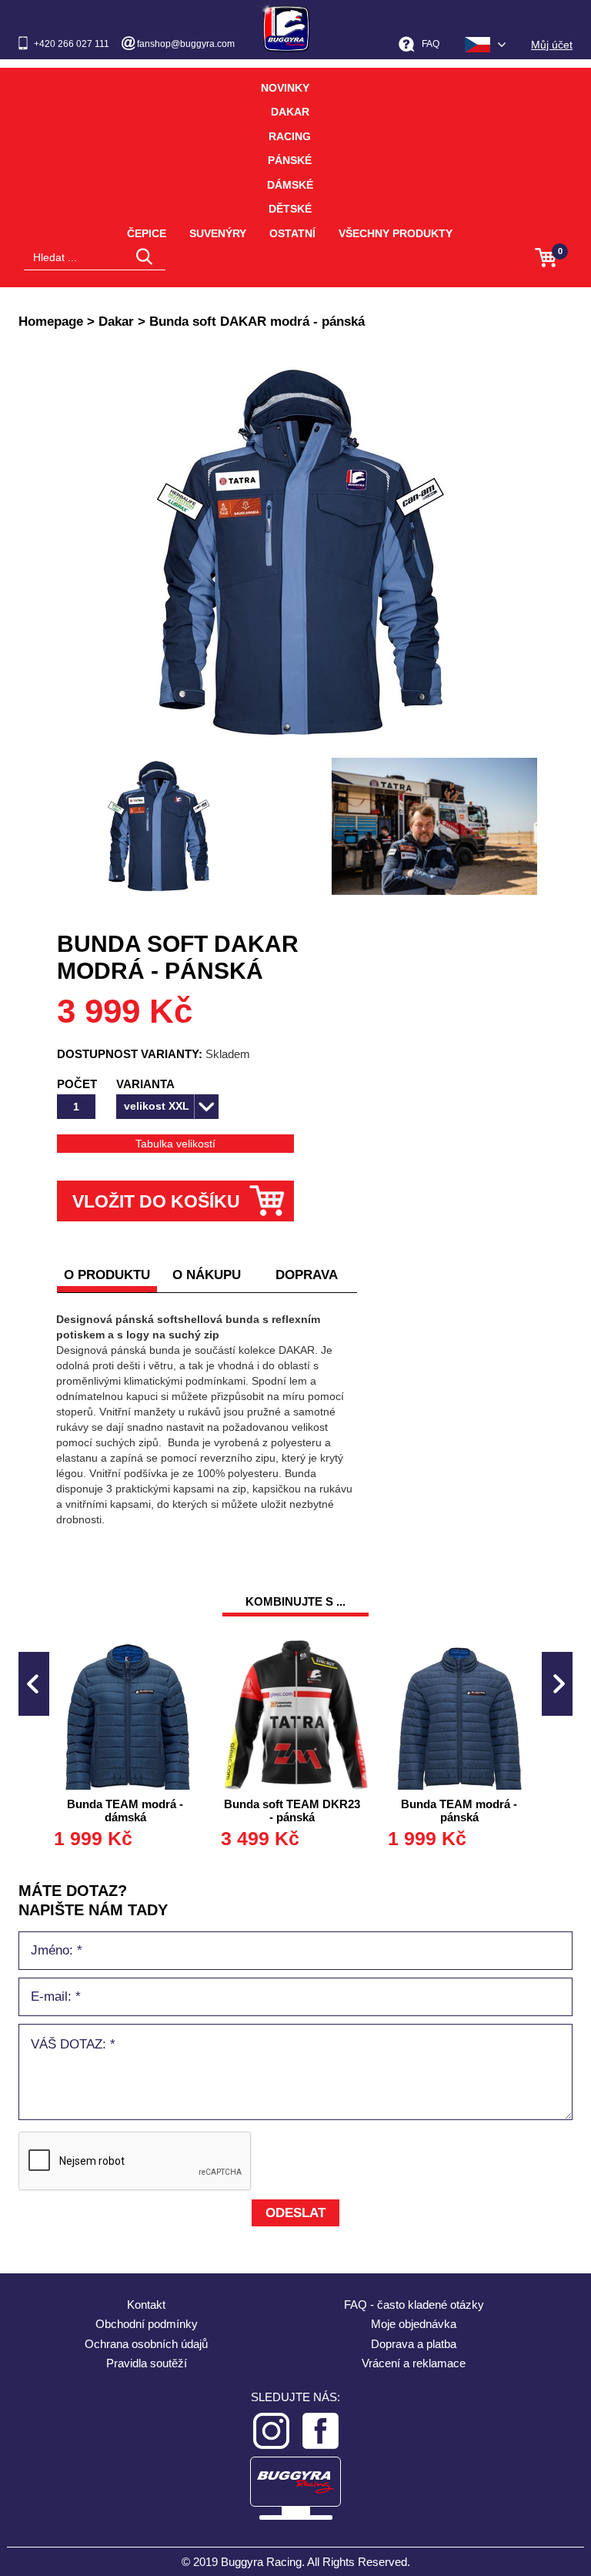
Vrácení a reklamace (414, 2363)
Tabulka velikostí (175, 1144)
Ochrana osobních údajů (146, 2344)
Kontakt (146, 2305)
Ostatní (292, 233)
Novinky (285, 88)
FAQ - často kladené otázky (414, 2305)
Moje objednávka (414, 2324)
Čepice (147, 233)
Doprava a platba (414, 2344)
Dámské (290, 185)
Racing (290, 136)
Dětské (290, 209)
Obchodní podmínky (147, 2324)
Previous (34, 1684)
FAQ (431, 44)
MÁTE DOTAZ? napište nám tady (93, 1900)
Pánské (290, 160)
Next (557, 1684)
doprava (307, 1275)
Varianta (145, 1084)
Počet (77, 1084)
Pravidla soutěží (147, 2363)
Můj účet (552, 45)
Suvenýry (218, 233)
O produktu (107, 1275)
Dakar (290, 112)
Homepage (51, 322)
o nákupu (207, 1275)
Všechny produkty (396, 233)
